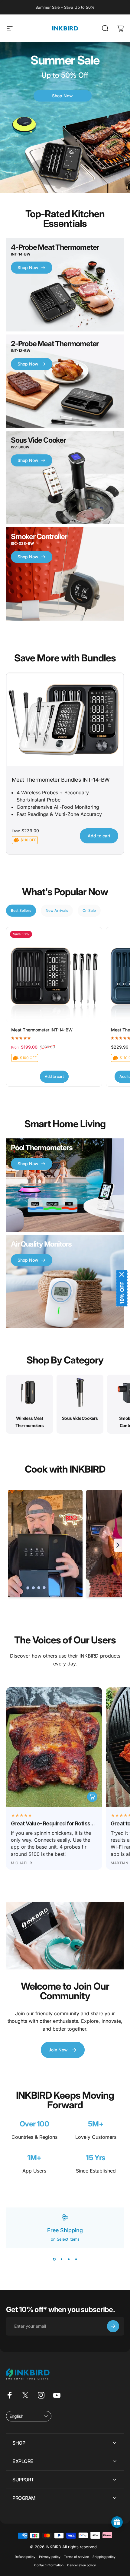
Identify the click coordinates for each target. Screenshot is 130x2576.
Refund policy (25, 2557)
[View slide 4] (76, 2259)
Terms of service (76, 2557)
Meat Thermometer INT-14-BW (42, 1030)
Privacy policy (50, 2557)
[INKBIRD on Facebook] (10, 2395)
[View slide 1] (54, 2259)
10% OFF (122, 1293)
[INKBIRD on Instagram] (41, 2395)
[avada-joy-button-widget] (117, 2522)
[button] (29, 2416)
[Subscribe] (113, 2326)
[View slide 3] (69, 2259)
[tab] (21, 911)
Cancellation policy (81, 2565)
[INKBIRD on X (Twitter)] (25, 2395)
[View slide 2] (61, 2259)
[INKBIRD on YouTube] (57, 2395)
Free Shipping (65, 2230)
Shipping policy (104, 2557)
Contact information (49, 2565)
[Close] (122, 1274)
